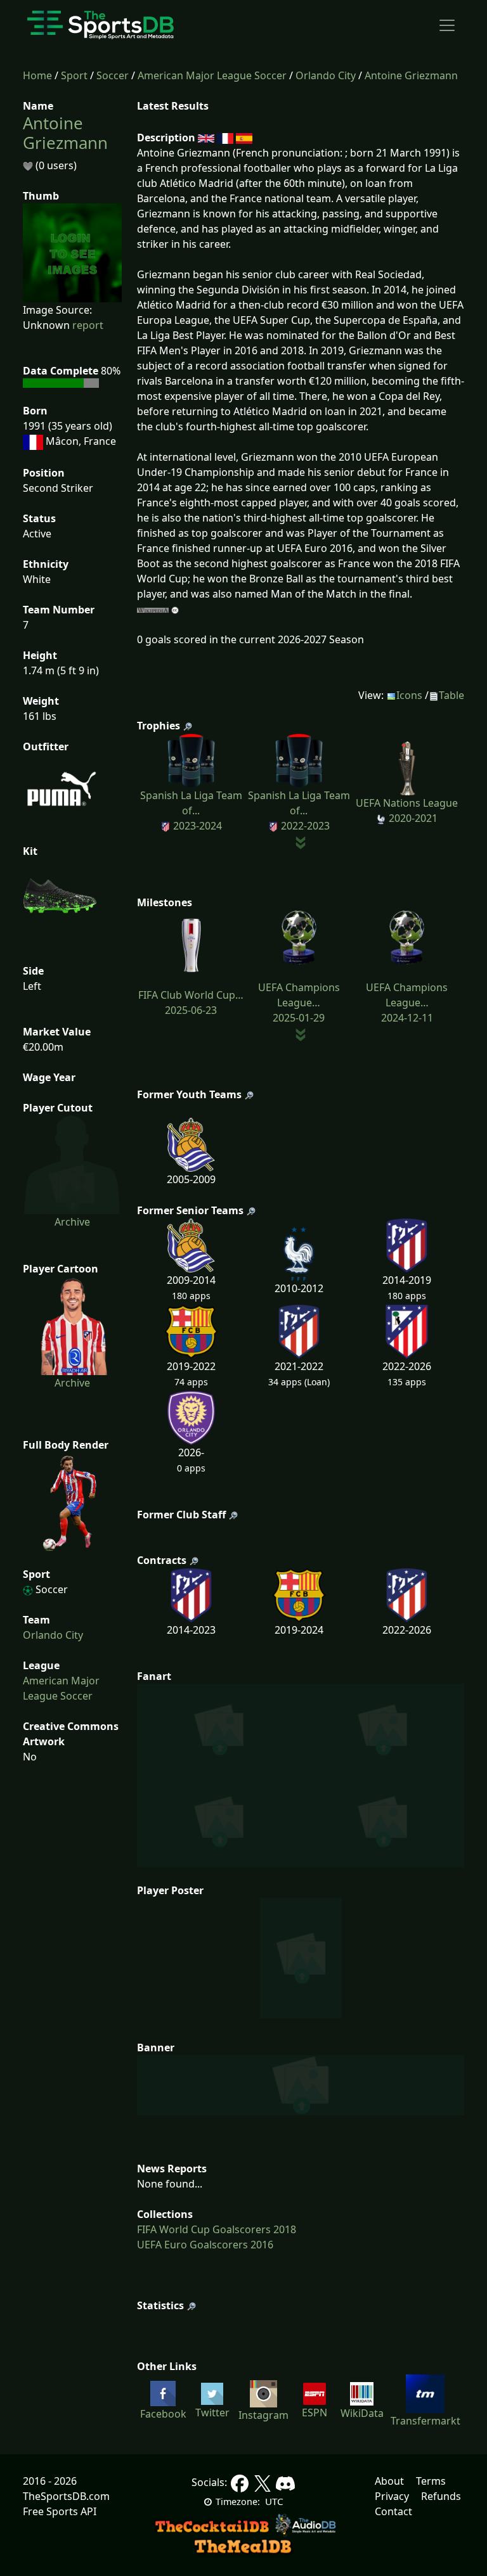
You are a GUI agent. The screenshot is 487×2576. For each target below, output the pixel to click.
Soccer (113, 75)
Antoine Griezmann (411, 75)
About (389, 2481)
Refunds (441, 2496)
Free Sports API (60, 2511)
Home (37, 75)
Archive (72, 1222)
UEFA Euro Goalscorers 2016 (205, 2245)
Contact (393, 2511)
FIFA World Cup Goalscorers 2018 (217, 2229)
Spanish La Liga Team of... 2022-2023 (299, 811)
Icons (409, 695)
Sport (74, 75)
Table (451, 695)
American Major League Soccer (212, 75)
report (88, 325)
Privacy (392, 2496)
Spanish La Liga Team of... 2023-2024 (191, 811)
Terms (431, 2481)
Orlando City (326, 75)
